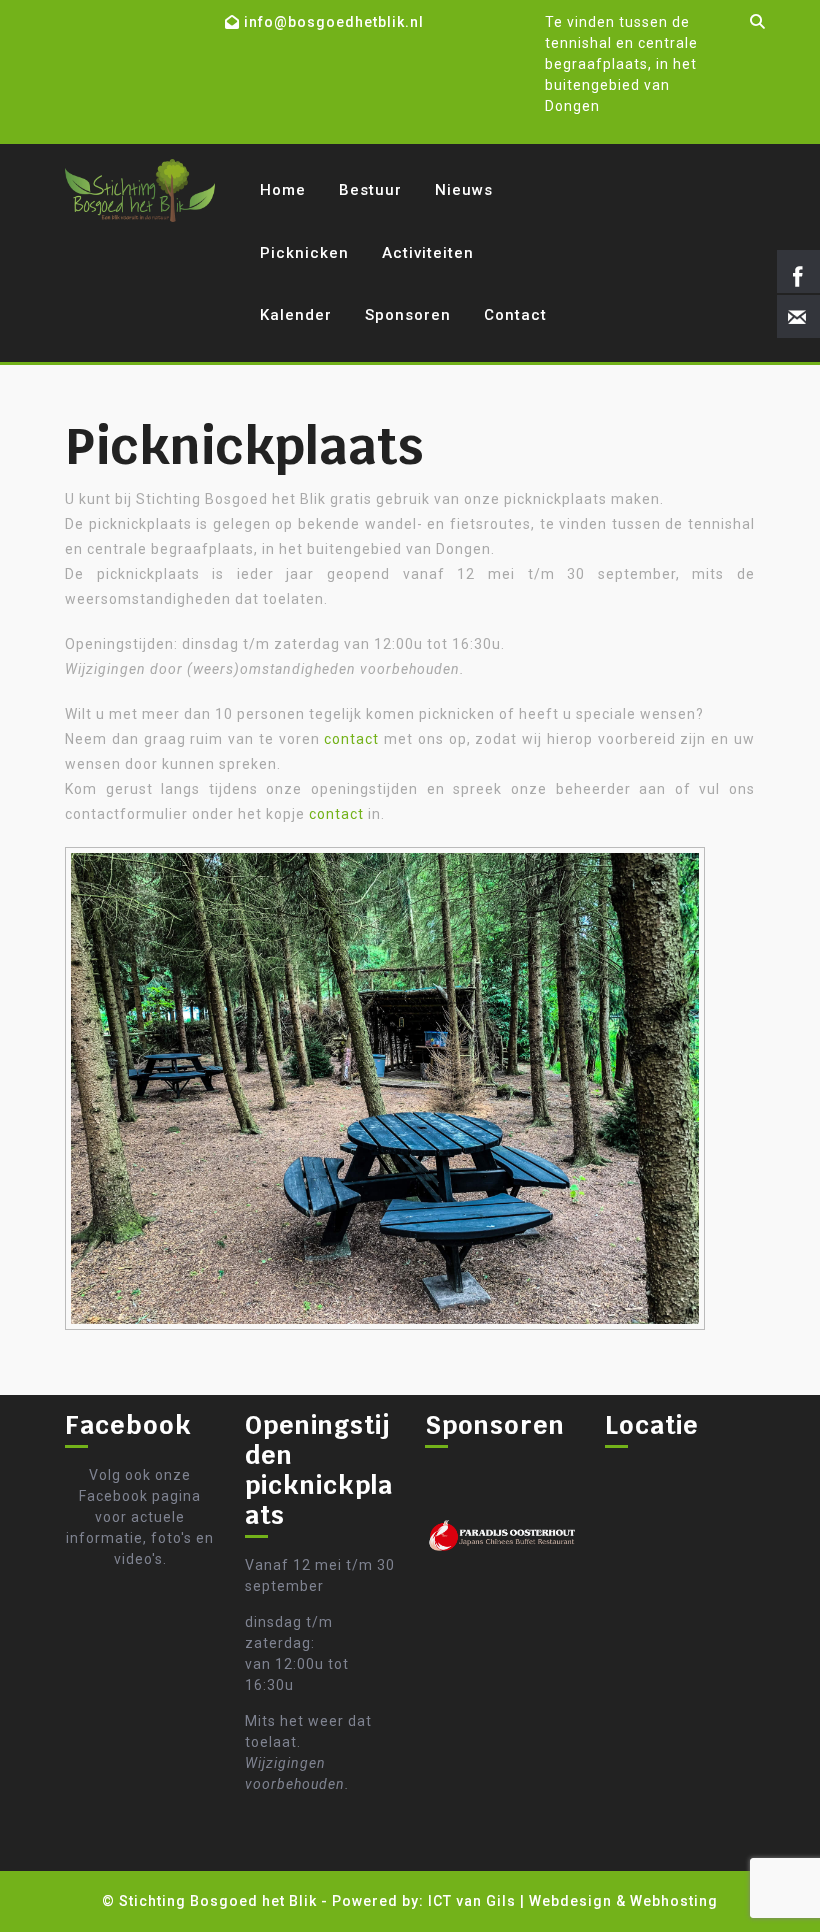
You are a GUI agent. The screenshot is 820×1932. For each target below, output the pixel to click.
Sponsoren (408, 315)
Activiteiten (428, 253)
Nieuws (464, 190)
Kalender (296, 315)
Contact (515, 315)
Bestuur (370, 190)
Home (283, 190)
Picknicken (304, 253)
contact (351, 739)
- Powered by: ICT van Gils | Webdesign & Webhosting (519, 1901)
